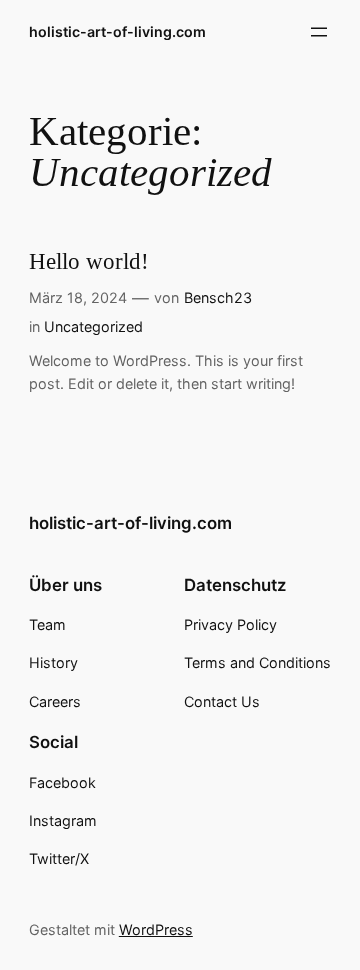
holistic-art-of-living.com (117, 31)
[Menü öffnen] (319, 32)
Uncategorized (93, 326)
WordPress (156, 929)
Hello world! (89, 261)
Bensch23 (218, 297)
